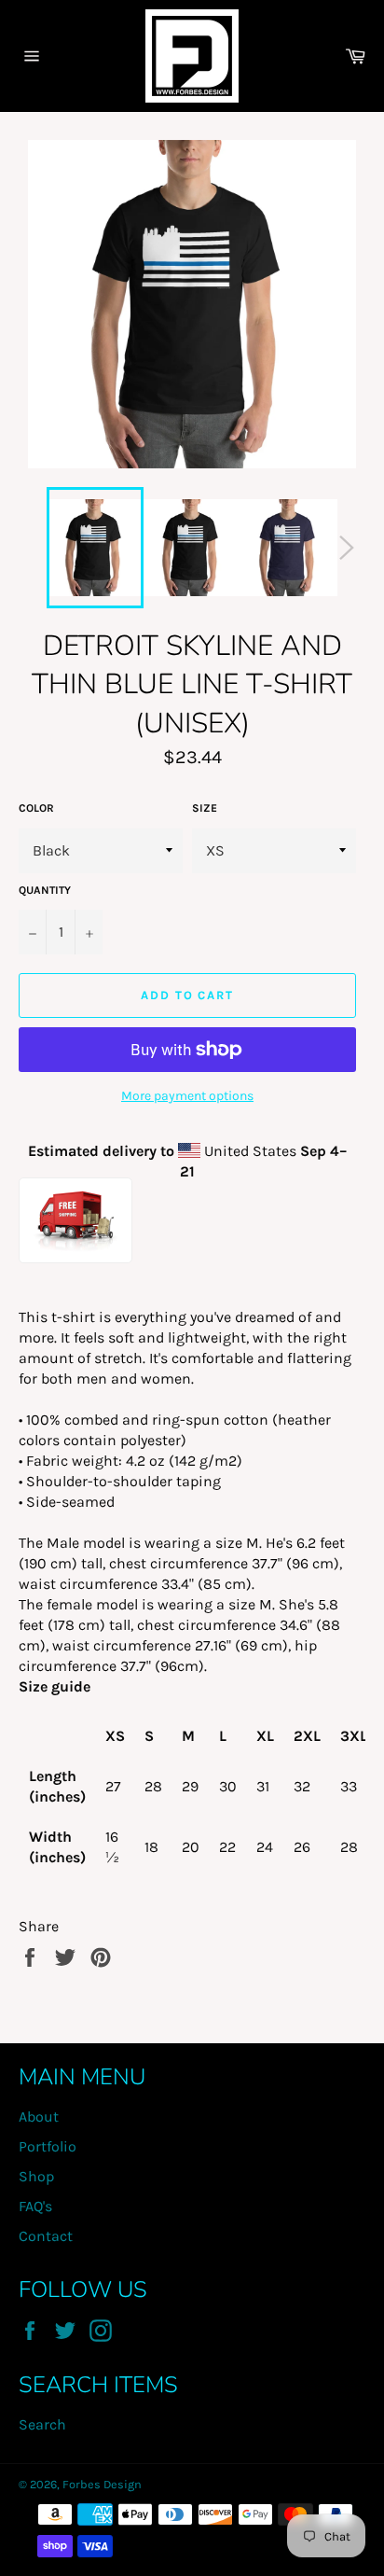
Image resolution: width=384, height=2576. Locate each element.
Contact (46, 2236)
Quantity (45, 890)
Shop (36, 2176)
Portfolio (48, 2146)
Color (36, 808)
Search (42, 2424)
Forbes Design (102, 2484)
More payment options (187, 1096)
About (39, 2116)
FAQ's (35, 2206)
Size (205, 808)
